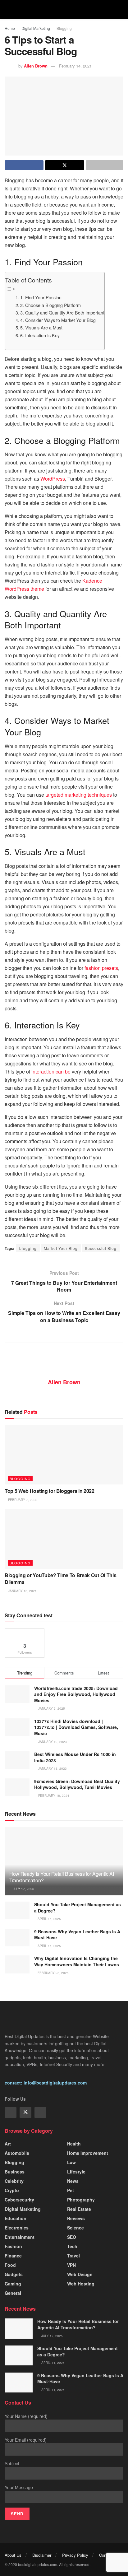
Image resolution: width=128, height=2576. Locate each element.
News (73, 2181)
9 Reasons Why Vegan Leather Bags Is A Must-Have (77, 1935)
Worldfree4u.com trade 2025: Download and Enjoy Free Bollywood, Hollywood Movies (76, 1694)
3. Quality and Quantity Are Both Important (62, 312)
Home (10, 28)
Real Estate (79, 2209)
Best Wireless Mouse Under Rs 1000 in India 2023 (75, 1757)
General (13, 2293)
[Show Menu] (7, 9)
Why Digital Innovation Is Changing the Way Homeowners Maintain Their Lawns (77, 1961)
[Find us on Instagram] (40, 2113)
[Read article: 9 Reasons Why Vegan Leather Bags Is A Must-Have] (17, 1938)
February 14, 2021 (75, 66)
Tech (72, 2246)
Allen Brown (36, 66)
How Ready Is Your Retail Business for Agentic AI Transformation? (62, 1877)
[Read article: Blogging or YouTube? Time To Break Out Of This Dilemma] (64, 1539)
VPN (71, 2265)
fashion (13, 2246)
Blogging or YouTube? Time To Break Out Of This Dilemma (60, 1579)
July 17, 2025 (23, 1889)
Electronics (17, 2228)
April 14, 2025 (49, 1919)
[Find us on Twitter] (25, 2113)
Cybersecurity (19, 2200)
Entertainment (20, 2237)
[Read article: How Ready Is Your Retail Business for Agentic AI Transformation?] (19, 2328)
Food (10, 2265)
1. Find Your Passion (41, 297)
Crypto (12, 2190)
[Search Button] (121, 9)
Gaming (13, 2284)
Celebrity (14, 2181)
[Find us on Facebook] (11, 2113)
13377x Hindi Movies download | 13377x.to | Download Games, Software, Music (76, 1727)
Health (74, 2144)
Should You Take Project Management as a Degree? (78, 1908)
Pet (71, 2190)
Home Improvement (88, 2153)
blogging (28, 1248)
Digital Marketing (36, 28)
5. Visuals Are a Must (41, 327)
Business (15, 2172)
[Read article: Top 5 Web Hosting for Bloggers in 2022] (64, 1455)
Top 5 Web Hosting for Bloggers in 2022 (50, 1491)
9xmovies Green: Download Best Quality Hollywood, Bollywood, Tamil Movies (77, 1784)
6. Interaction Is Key (40, 335)
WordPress (53, 479)
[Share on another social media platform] (105, 165)
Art (8, 2144)
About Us (13, 2555)
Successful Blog (101, 1248)
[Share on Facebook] (24, 165)
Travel (73, 2256)
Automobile (17, 2153)
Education (16, 2218)
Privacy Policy (75, 2555)
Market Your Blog (61, 1248)
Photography (81, 2200)
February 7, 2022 (22, 1500)
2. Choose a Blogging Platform (50, 305)
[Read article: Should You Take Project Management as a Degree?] (17, 1910)
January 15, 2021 (22, 1591)
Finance (13, 2256)
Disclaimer (42, 2555)
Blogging (64, 28)
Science (75, 2228)
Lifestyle (76, 2172)
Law (71, 2162)
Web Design (80, 2274)
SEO (72, 2237)
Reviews (76, 2218)
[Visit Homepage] (64, 9)
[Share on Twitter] (64, 165)
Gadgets (14, 2274)
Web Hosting (81, 2284)
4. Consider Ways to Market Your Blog (58, 320)
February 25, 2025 (53, 1973)
